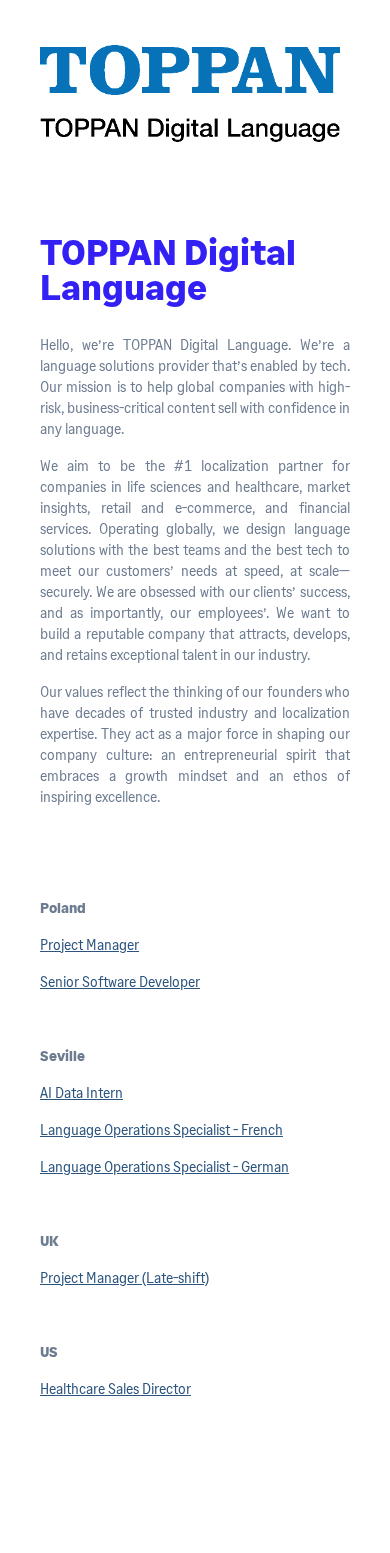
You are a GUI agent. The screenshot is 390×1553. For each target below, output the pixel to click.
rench (265, 1129)
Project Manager (89, 944)
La (47, 1129)
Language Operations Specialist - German (164, 1166)
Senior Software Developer (120, 981)
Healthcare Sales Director (115, 1388)
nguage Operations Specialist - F (151, 1129)
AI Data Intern (81, 1092)
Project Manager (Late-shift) (124, 1277)
